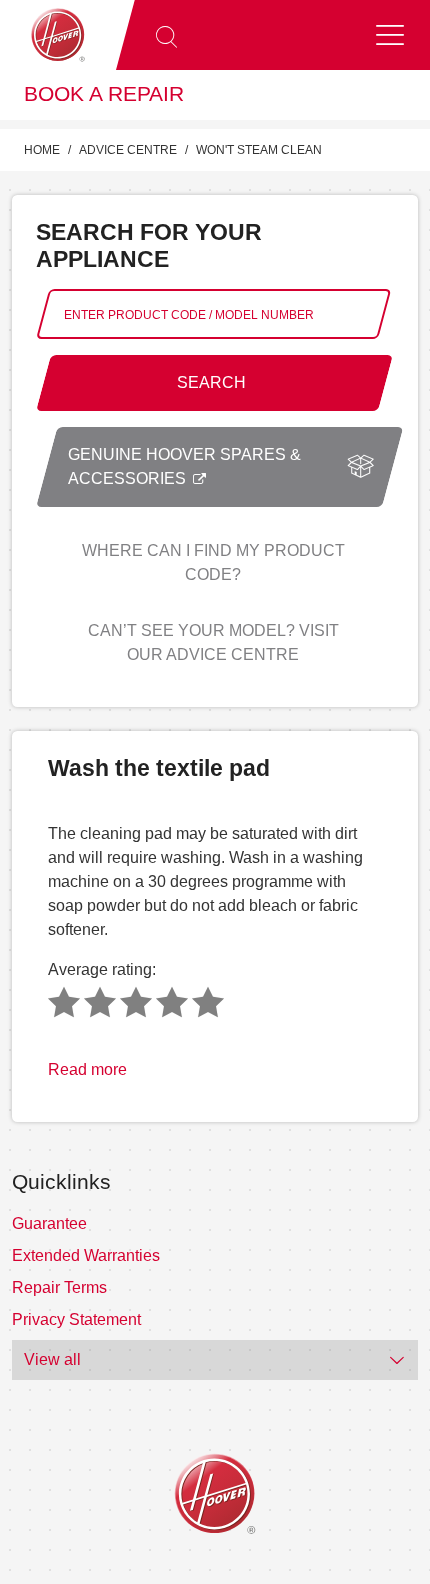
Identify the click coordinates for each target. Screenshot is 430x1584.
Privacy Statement (76, 1319)
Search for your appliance (149, 245)
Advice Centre (128, 150)
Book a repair (104, 94)
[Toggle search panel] (166, 35)
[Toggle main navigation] (390, 35)
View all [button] (52, 1359)
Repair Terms (59, 1287)
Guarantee (49, 1223)
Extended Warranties (86, 1255)
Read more (87, 1069)
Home (42, 150)
